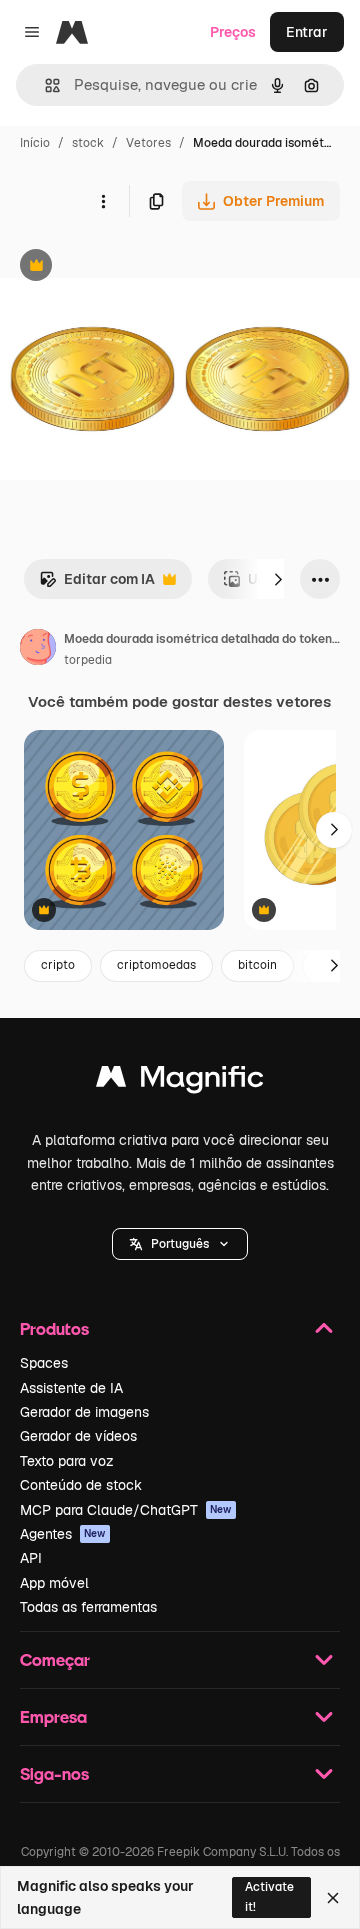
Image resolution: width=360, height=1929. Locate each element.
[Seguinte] (278, 579)
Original (128, 267)
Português (180, 1244)
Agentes (63, 1534)
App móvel (54, 1583)
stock (88, 143)
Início (35, 143)
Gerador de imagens (84, 1412)
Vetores (148, 143)
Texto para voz (67, 1461)
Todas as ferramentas (88, 1607)
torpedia (88, 660)
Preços (233, 32)
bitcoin (257, 965)
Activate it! (269, 1896)
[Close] (333, 1898)
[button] (180, 1244)
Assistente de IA (71, 1388)
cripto (58, 965)
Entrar (307, 32)
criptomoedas (156, 965)
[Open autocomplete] (44, 85)
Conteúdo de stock (81, 1485)
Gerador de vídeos (78, 1436)
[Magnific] (180, 1081)
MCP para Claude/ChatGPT (126, 1510)
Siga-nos (54, 1773)
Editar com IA (97, 584)
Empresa (53, 1716)
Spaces (44, 1363)
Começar (55, 1659)
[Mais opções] (103, 201)
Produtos (54, 1328)
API (31, 1558)
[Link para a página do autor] (38, 650)
